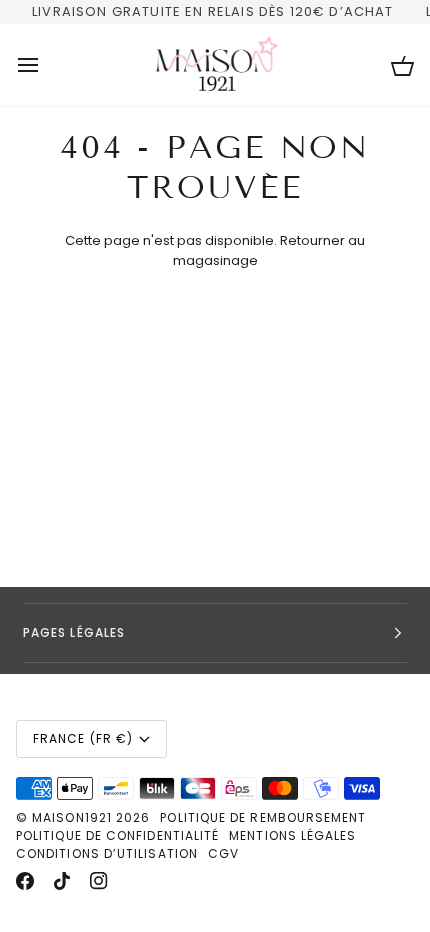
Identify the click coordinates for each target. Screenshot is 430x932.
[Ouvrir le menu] (46, 65)
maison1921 (72, 817)
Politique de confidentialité (117, 835)
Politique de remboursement (263, 817)
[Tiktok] (62, 881)
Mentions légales (292, 835)
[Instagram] (99, 881)
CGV (223, 853)
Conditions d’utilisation (107, 853)
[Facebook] (25, 881)
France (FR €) (83, 738)
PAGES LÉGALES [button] (74, 632)
